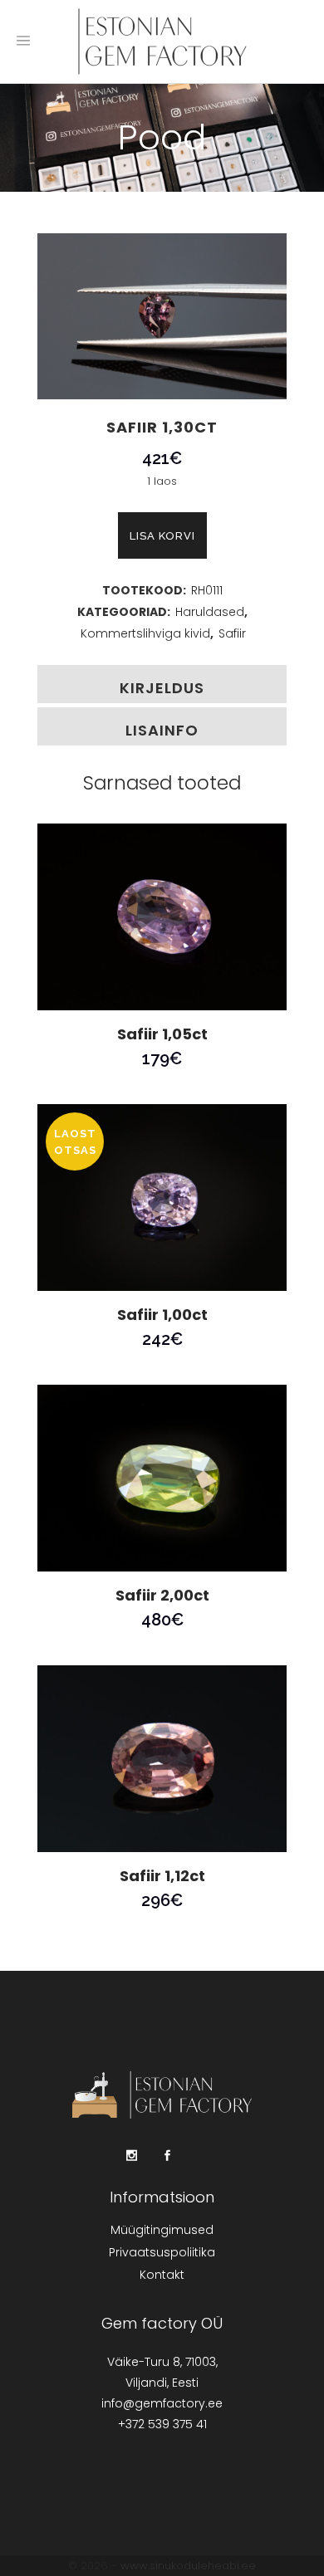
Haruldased (210, 612)
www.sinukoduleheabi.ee (188, 2566)
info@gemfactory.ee (162, 2403)
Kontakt (162, 2275)
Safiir (232, 633)
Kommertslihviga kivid (145, 633)
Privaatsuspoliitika (162, 2252)
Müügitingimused (162, 2230)
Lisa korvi (162, 536)
